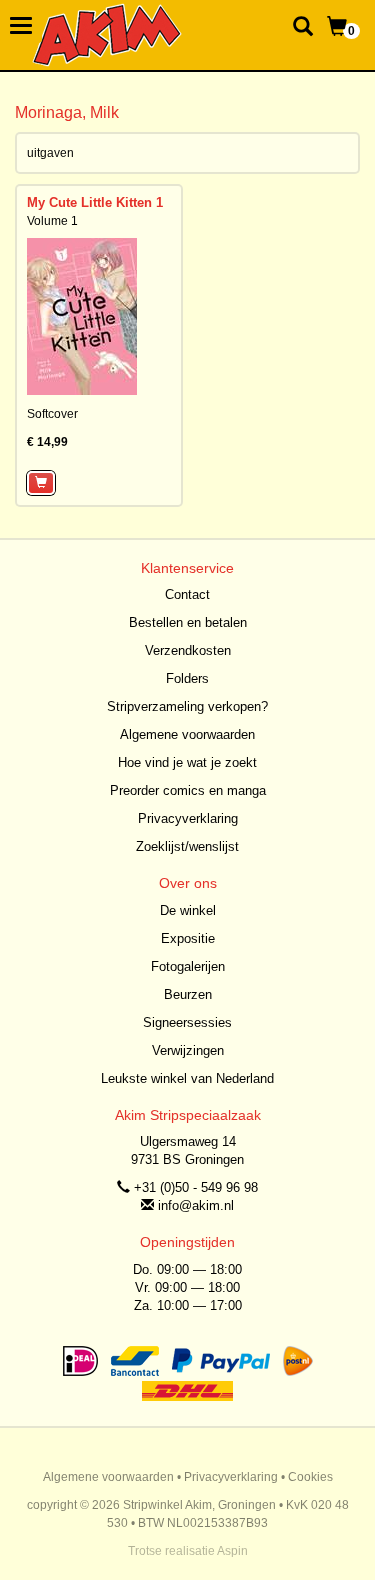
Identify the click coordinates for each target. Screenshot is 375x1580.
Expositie (188, 938)
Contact (187, 594)
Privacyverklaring (188, 818)
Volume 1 (52, 221)
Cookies (310, 1477)
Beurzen (188, 994)
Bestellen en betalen (188, 622)
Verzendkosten (188, 650)
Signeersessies (187, 1022)
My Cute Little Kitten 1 (95, 202)
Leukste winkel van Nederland (187, 1078)
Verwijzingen (188, 1050)
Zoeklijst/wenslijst (187, 846)
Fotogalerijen (188, 966)
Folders (187, 678)
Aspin (232, 1551)
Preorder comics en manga (188, 790)
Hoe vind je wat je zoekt (187, 762)
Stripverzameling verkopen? (187, 706)
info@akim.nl (196, 1205)
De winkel (188, 910)
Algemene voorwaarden (187, 734)
